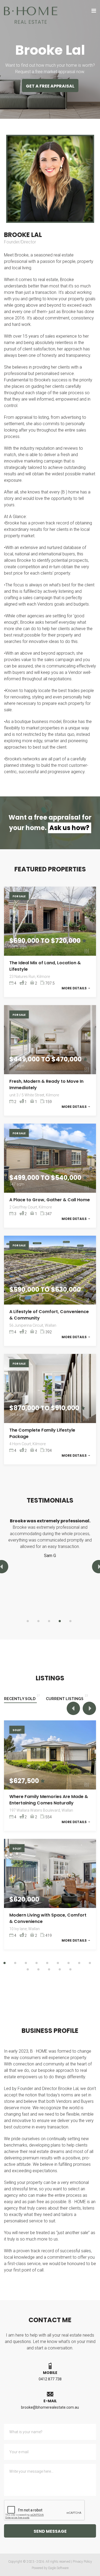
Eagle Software (58, 2568)
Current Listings (65, 1699)
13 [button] (60, 1969)
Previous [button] (73, 1708)
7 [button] (69, 1963)
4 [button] (60, 1621)
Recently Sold (20, 1699)
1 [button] (28, 1621)
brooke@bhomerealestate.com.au (50, 2407)
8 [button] (79, 1963)
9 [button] (90, 1963)
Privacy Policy (82, 2562)
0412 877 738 (50, 2379)
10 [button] (28, 1969)
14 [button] (70, 1969)
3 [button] (49, 1621)
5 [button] (70, 1621)
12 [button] (49, 1969)
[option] (50, 1541)
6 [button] (58, 1963)
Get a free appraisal (50, 86)
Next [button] (89, 1708)
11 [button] (38, 1969)
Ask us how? (69, 828)
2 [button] (38, 1621)
